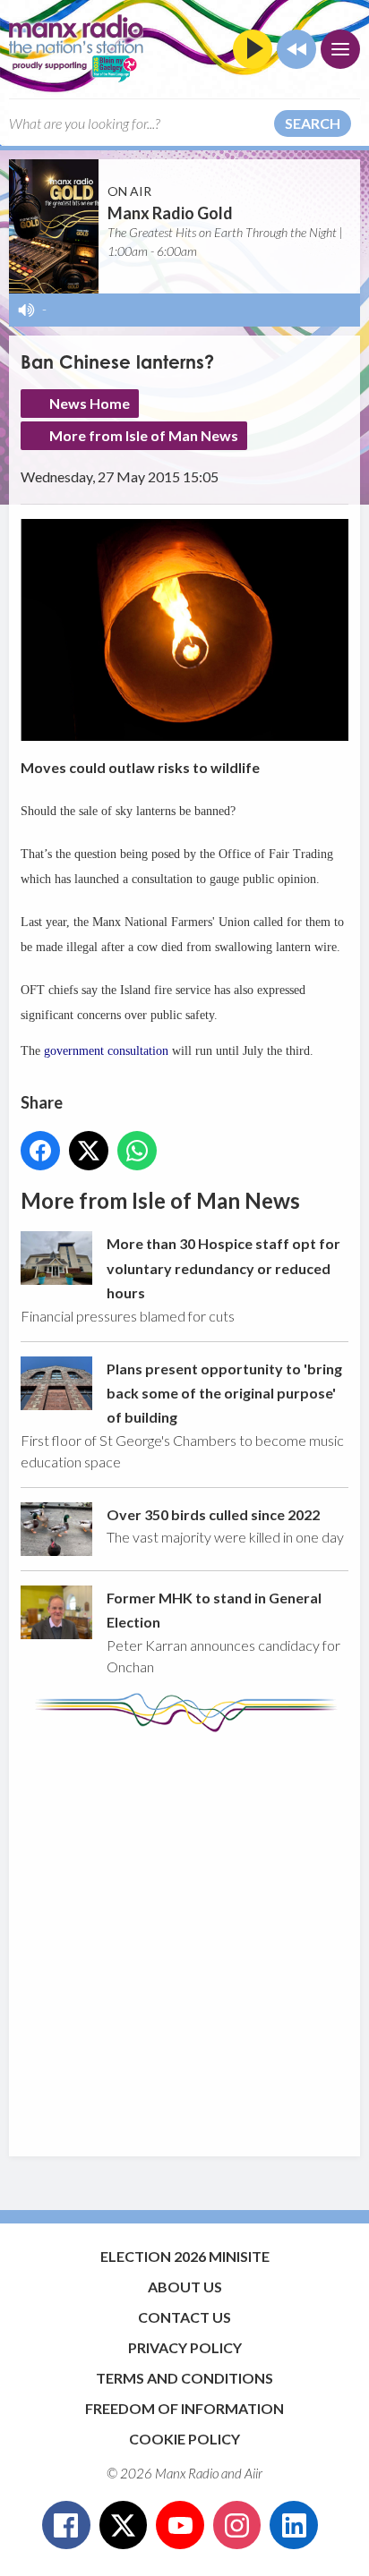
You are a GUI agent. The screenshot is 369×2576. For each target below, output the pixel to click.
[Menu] (340, 49)
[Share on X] (89, 1151)
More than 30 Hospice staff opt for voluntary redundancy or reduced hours (223, 1268)
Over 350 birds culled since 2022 (213, 1514)
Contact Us (184, 2317)
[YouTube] (180, 2525)
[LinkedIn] (294, 2525)
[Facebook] (66, 2525)
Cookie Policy (184, 2439)
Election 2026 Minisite (185, 2256)
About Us (185, 2287)
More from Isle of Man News (144, 435)
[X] (124, 2525)
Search (313, 123)
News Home (90, 403)
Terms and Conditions (184, 2378)
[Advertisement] (184, 1935)
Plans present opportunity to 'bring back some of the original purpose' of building (224, 1393)
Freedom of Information (184, 2408)
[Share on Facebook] (40, 1151)
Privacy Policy (185, 2347)
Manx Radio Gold (170, 213)
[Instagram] (237, 2525)
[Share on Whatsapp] (137, 1151)
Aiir (253, 2473)
